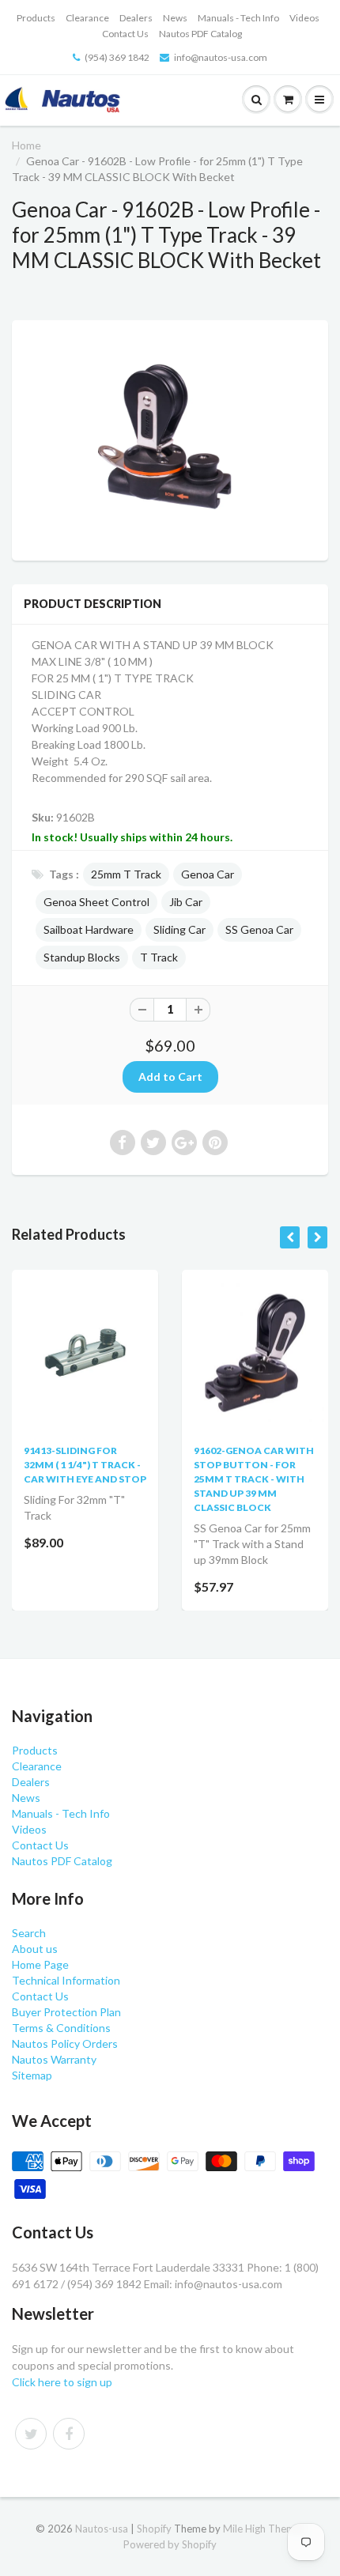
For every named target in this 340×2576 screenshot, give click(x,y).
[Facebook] (69, 2434)
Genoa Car (208, 874)
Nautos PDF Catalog (200, 34)
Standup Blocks (82, 957)
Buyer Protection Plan (66, 2012)
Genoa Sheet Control (96, 902)
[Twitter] (31, 2434)
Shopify (154, 2529)
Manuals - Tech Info (238, 18)
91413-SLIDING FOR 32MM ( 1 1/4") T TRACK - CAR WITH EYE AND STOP (85, 1465)
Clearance (87, 18)
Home (26, 145)
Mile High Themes (264, 2529)
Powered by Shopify (170, 2544)
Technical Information (66, 1980)
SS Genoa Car (259, 929)
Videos (304, 18)
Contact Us (125, 34)
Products (36, 18)
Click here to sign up (62, 2382)
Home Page (40, 1964)
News (175, 18)
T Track (159, 957)
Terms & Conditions (61, 2028)
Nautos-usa (103, 2529)
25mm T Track (126, 874)
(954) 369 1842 (117, 57)
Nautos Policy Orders (65, 2043)
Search (29, 1933)
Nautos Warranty (54, 2059)
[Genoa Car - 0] (170, 438)
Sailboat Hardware (89, 929)
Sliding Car (179, 929)
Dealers (136, 18)
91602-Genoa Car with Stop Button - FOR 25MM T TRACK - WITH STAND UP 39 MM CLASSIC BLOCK (254, 1479)
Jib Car (186, 902)
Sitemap (32, 2075)
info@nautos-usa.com (221, 57)
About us (35, 1949)
